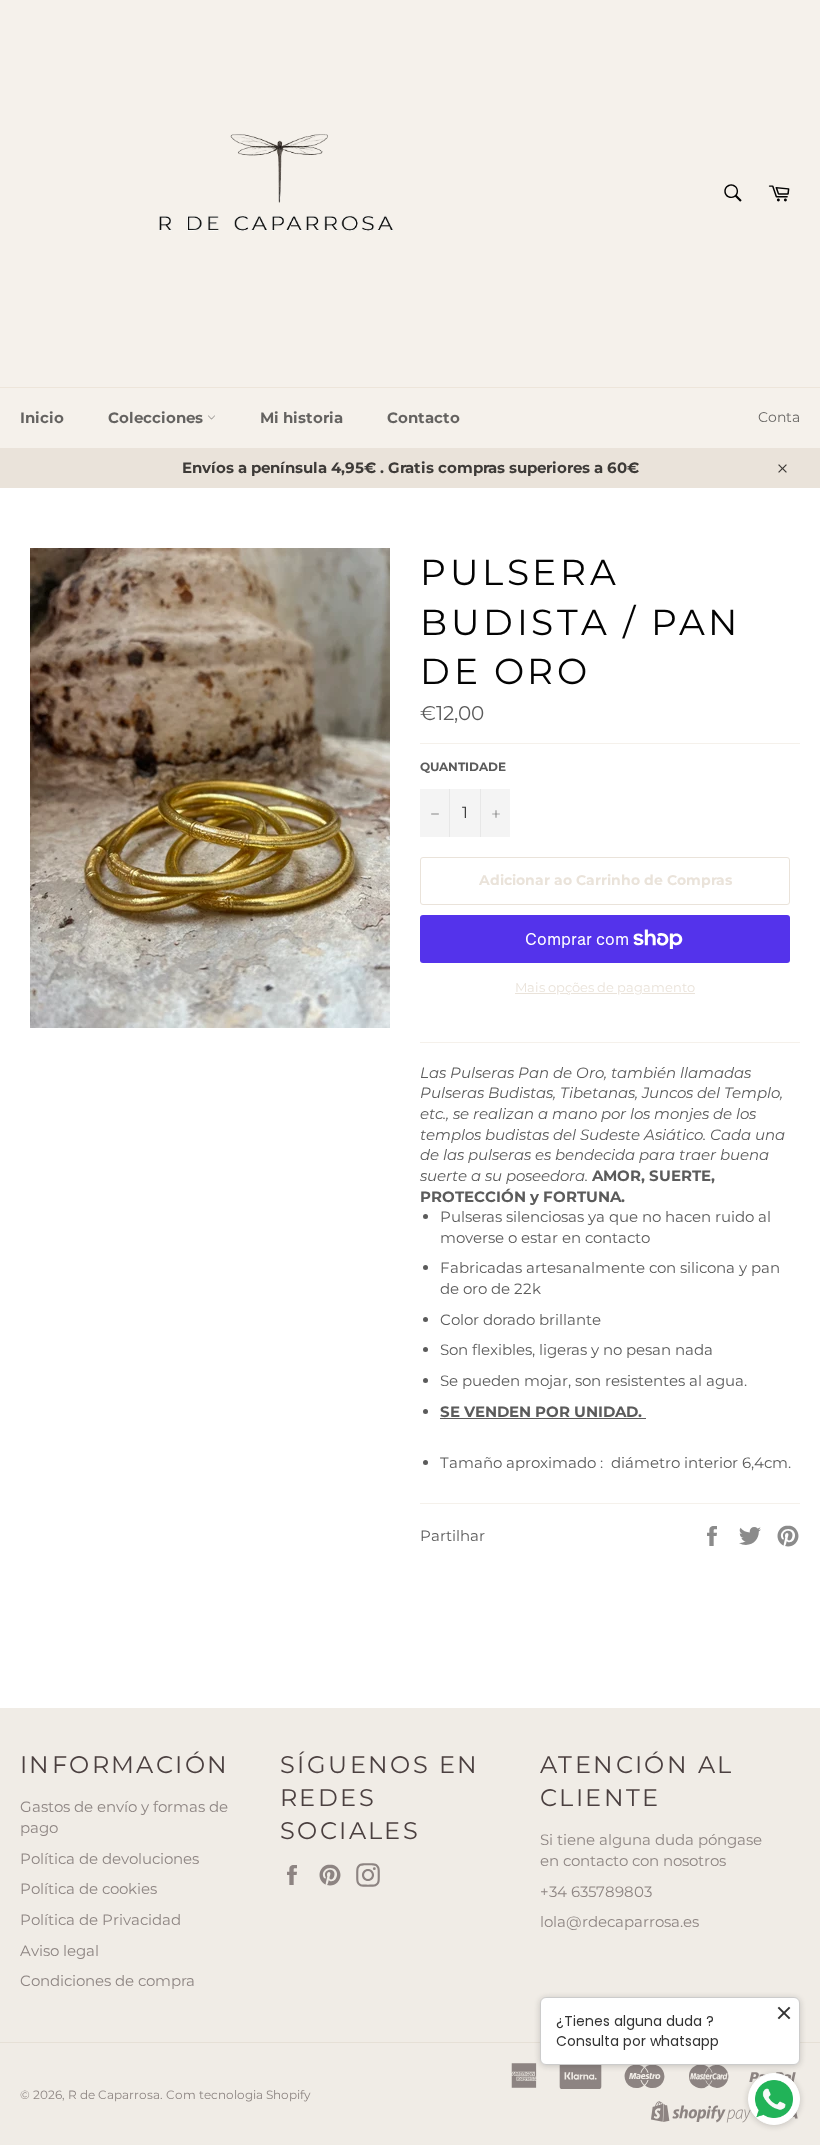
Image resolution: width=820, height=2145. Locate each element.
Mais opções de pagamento (605, 987)
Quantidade (463, 766)
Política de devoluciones (109, 1858)
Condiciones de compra (107, 1980)
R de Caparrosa (114, 2094)
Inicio (42, 417)
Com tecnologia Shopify (238, 2094)
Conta (779, 417)
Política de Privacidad (100, 1919)
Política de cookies (88, 1888)
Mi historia (301, 417)
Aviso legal (59, 1950)
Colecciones (157, 417)
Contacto (423, 417)
